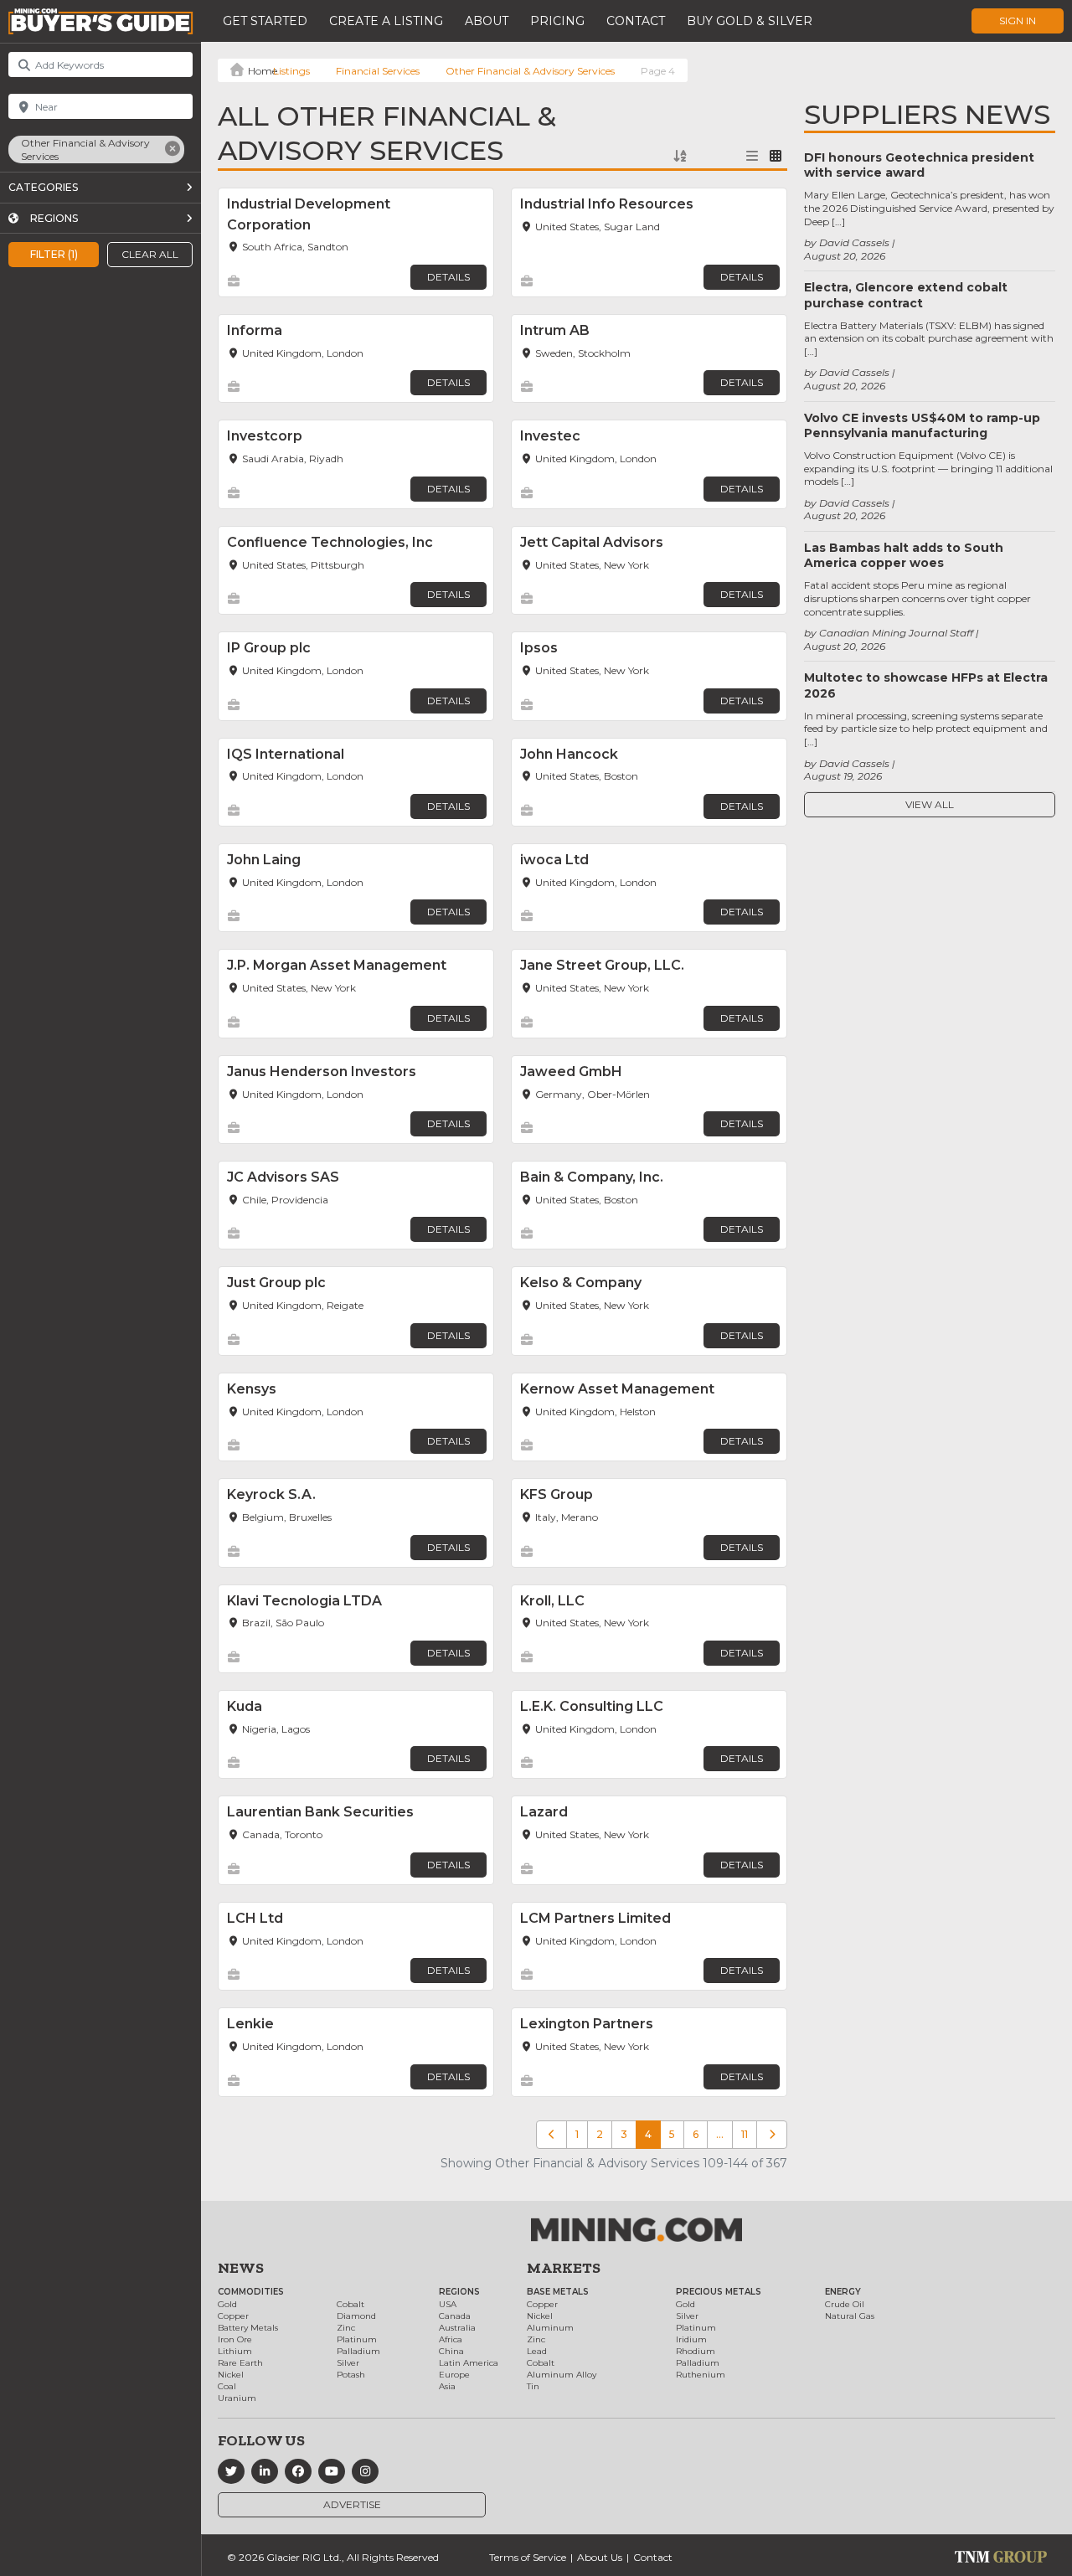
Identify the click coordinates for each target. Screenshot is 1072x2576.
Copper (233, 2316)
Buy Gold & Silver (750, 21)
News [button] (241, 2268)
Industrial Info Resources (607, 204)
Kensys (252, 1389)
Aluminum (550, 2328)
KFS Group (557, 1494)
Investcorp (265, 436)
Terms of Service (528, 2557)
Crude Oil (845, 2304)
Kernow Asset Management (617, 1389)
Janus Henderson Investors (322, 1072)
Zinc (346, 2328)
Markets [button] (564, 2268)
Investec (550, 436)
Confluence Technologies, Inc (330, 542)
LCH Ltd (255, 1918)
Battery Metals (248, 2328)
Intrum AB (555, 330)
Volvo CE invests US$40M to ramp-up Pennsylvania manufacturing (922, 425)
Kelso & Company (581, 1283)
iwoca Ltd (554, 860)
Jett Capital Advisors (592, 542)
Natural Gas (850, 2316)
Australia (457, 2328)
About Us (600, 2557)
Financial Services (378, 71)
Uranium (237, 2398)
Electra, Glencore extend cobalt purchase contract (906, 295)
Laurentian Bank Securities (320, 1812)
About (487, 21)
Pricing (557, 21)
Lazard (544, 1812)
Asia (447, 2386)
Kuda (245, 1706)
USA (448, 2304)
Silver (348, 2363)
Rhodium (696, 2351)
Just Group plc (276, 1283)
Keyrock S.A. (271, 1494)
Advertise (352, 2504)
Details (448, 277)
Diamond (356, 2316)
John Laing (264, 860)
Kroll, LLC (552, 1601)
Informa (255, 330)
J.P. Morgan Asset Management (337, 965)
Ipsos (539, 648)
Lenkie (250, 2024)
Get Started (265, 21)
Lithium (235, 2351)
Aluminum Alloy (562, 2375)
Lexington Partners (587, 2024)
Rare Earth (240, 2363)
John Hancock (569, 754)
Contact (636, 21)
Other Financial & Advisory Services (530, 71)
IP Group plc (269, 648)
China (451, 2351)
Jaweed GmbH (571, 1072)
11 (745, 2134)
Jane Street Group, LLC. (602, 965)
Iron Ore (235, 2339)
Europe (454, 2375)
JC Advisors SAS (283, 1177)
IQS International (286, 754)
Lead (537, 2351)
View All (930, 804)
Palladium (358, 2351)
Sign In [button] (1018, 21)
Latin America (469, 2363)
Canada (455, 2316)
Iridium (691, 2339)
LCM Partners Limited (595, 1918)
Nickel (231, 2375)
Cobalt (350, 2304)
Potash (351, 2375)
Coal (227, 2386)
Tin (533, 2386)
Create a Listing (386, 21)
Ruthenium (701, 2375)
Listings (291, 71)
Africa (451, 2339)
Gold (227, 2304)
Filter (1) (54, 254)
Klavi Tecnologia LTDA (304, 1601)
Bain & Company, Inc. (592, 1177)
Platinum (357, 2339)
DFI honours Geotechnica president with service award (919, 165)
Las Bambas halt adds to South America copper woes (904, 555)
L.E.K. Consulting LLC (592, 1706)
